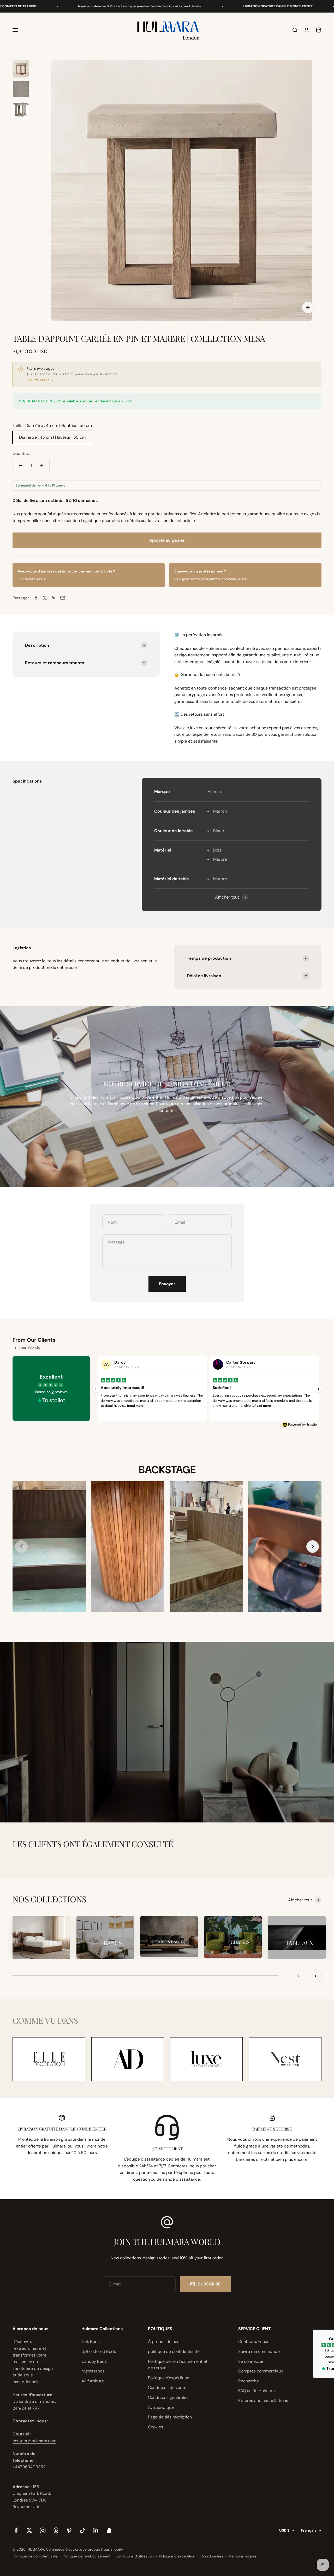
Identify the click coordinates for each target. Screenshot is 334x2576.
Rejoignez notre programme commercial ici (210, 579)
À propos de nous (165, 2341)
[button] (313, 1547)
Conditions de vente (167, 2387)
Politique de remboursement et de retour (178, 2365)
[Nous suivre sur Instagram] (43, 2530)
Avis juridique (161, 2407)
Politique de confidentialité (35, 2556)
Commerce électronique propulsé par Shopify (85, 2549)
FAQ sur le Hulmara (257, 2391)
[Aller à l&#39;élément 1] (21, 69)
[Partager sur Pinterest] (54, 598)
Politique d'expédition (169, 2378)
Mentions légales (242, 2556)
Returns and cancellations (263, 2401)
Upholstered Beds (99, 2351)
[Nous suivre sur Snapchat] (109, 2530)
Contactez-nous (31, 579)
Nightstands (93, 2371)
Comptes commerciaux (261, 2371)
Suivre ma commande (259, 2351)
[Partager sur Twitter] (45, 598)
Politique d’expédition (177, 2556)
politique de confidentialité (174, 2351)
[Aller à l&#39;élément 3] (21, 111)
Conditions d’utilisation (135, 2556)
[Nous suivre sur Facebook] (16, 2530)
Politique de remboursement (87, 2556)
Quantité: (21, 453)
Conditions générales (168, 2397)
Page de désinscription (170, 2417)
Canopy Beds (94, 2361)
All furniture (93, 2381)
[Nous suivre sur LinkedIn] (96, 2530)
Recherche (249, 2381)
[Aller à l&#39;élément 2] (21, 90)
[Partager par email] (63, 598)
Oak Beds (91, 2341)
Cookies (156, 2427)
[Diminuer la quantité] (20, 466)
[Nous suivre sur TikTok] (83, 2530)
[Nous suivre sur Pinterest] (69, 2530)
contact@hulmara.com (34, 2441)
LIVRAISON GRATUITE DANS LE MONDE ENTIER (194, 6)
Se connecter (251, 2361)
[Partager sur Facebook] (36, 598)
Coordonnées (212, 2556)
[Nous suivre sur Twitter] (29, 2530)
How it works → (40, 380)
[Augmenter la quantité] (42, 466)
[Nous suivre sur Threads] (56, 2530)
